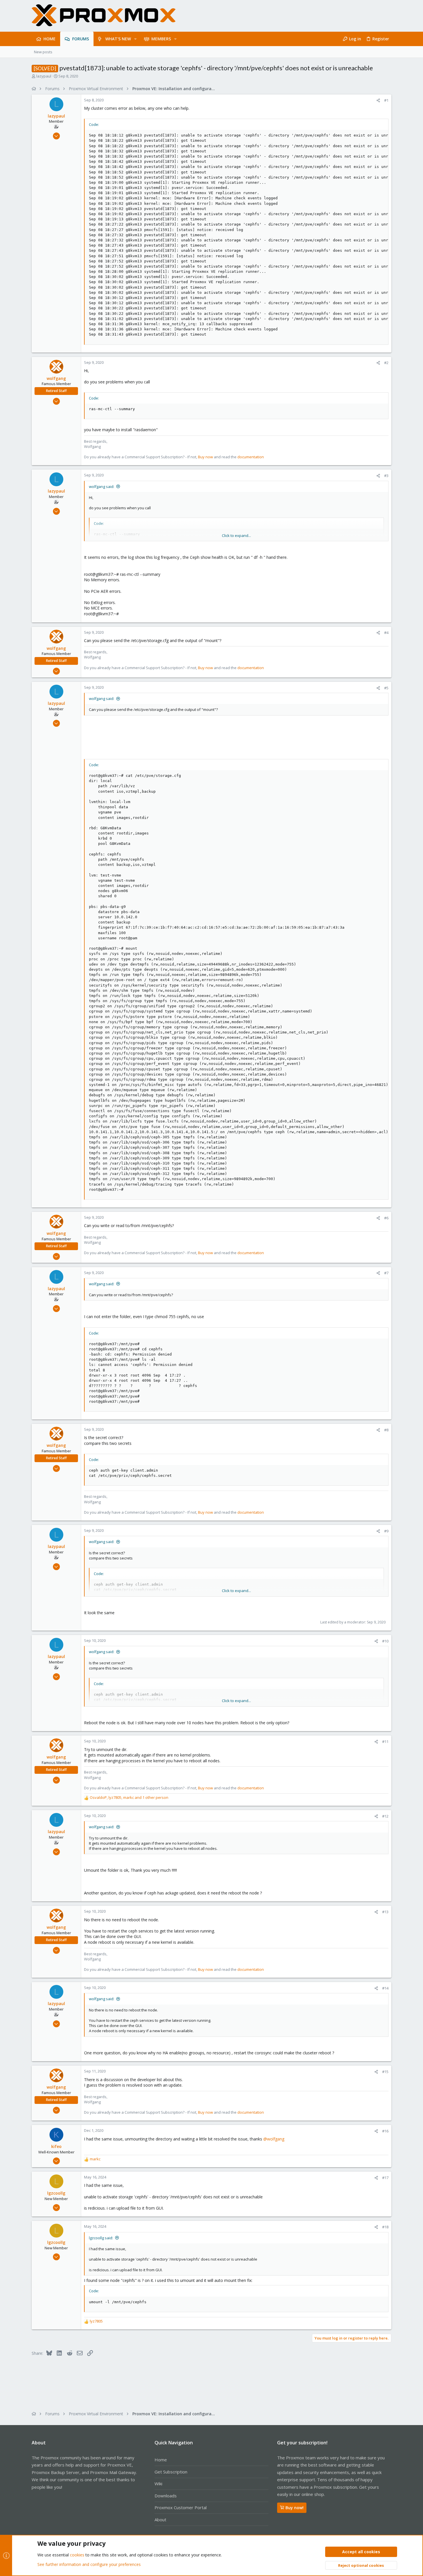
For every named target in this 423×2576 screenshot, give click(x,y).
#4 (386, 633)
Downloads (166, 2496)
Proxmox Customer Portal (181, 2507)
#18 (385, 2227)
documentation (251, 457)
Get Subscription (171, 2472)
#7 (386, 1273)
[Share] (378, 100)
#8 (386, 1430)
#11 (385, 1742)
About (160, 2520)
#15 (385, 2072)
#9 (386, 1531)
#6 (386, 1218)
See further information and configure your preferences (89, 2564)
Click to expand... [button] (236, 535)
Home (161, 2460)
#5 (386, 688)
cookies (77, 2555)
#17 (385, 2178)
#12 (385, 1816)
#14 (385, 1988)
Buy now (205, 457)
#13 (385, 1912)
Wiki (158, 2484)
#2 (386, 363)
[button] (135, 39)
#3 (386, 476)
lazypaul (44, 76)
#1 (386, 100)
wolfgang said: (102, 487)
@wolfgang (274, 2139)
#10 (385, 1641)
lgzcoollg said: (101, 2238)
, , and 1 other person (129, 1797)
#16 (385, 2131)
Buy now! (295, 2508)
